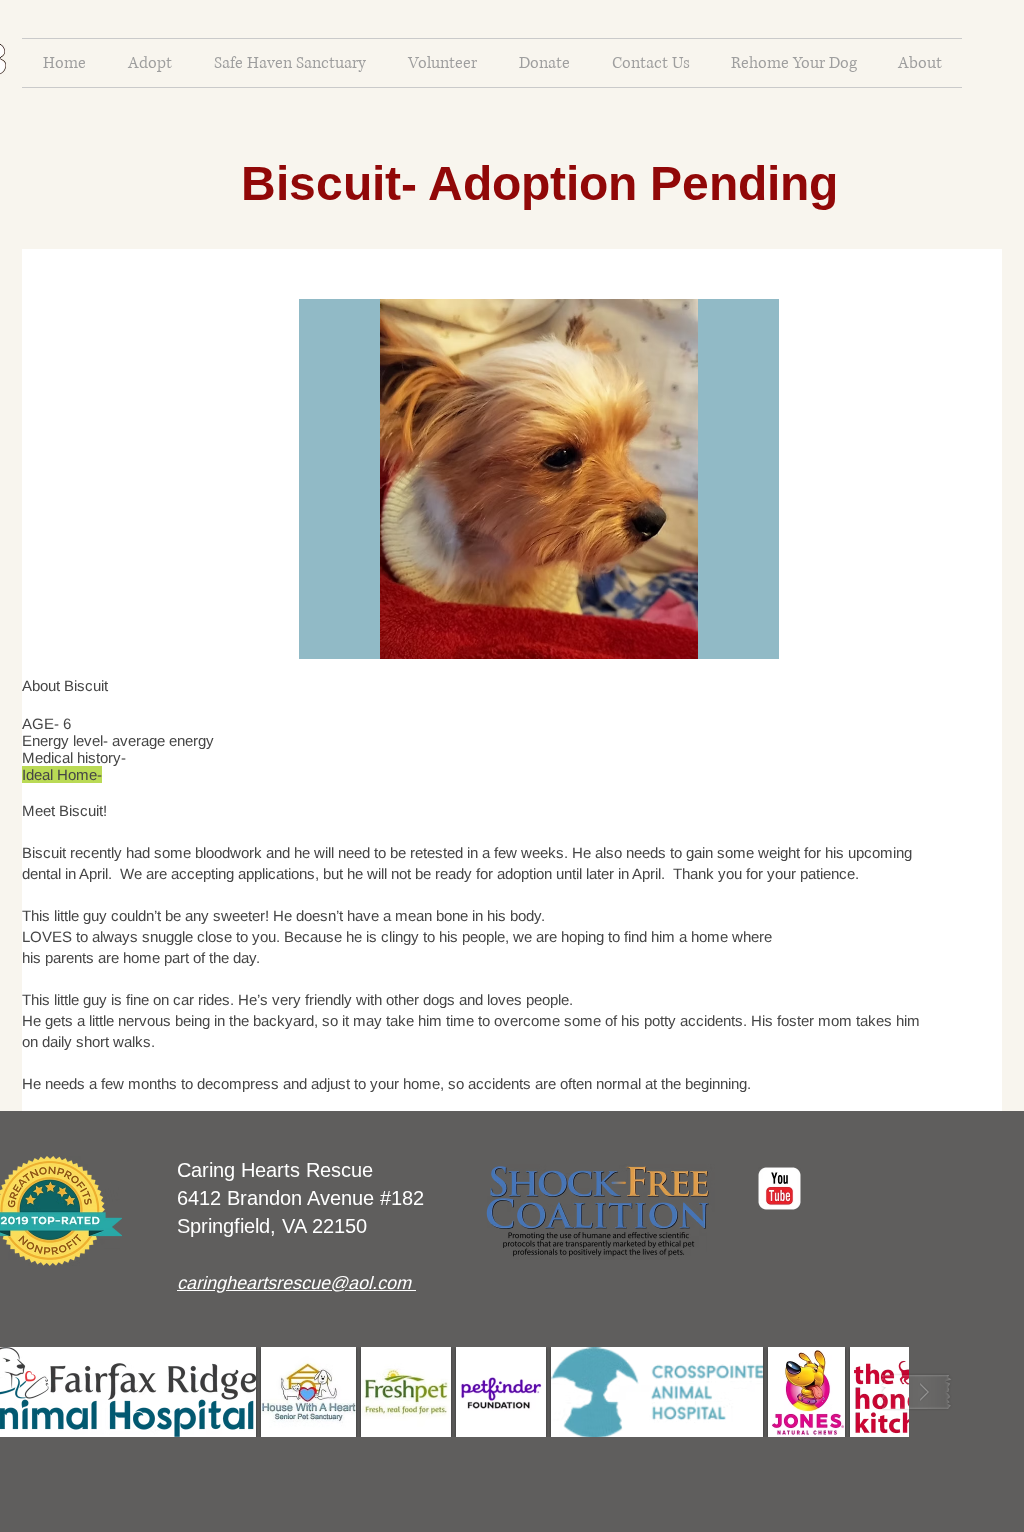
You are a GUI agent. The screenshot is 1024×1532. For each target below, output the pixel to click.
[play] (749, 629)
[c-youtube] (779, 1188)
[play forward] (916, 1391)
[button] (539, 479)
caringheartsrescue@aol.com (294, 1283)
